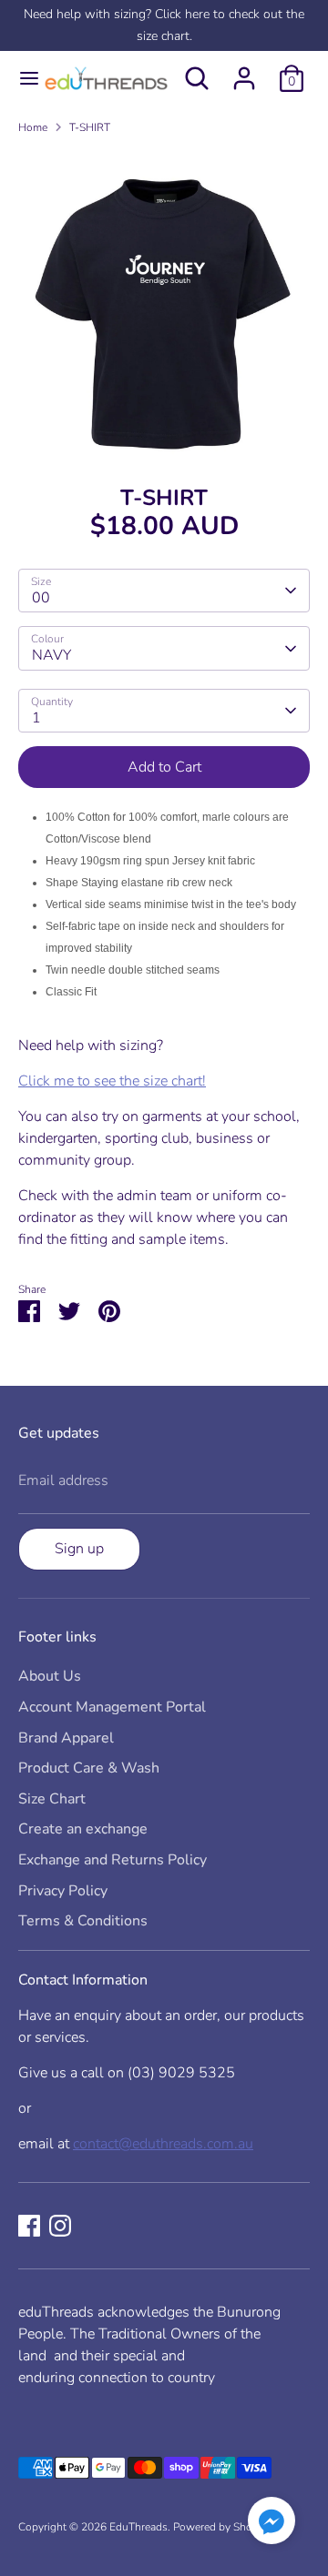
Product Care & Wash (89, 1768)
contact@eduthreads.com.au (163, 2144)
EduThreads (138, 2527)
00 (41, 598)
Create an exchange (83, 1829)
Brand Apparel (66, 1738)
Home (33, 127)
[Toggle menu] (20, 78)
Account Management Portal (112, 1707)
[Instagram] (60, 2226)
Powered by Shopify (222, 2527)
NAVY (51, 655)
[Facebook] (29, 2226)
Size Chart (52, 1799)
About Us (50, 1676)
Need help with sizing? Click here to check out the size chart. (164, 25)
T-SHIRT (90, 127)
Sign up (79, 1549)
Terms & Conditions (83, 1921)
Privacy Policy (63, 1891)
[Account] (244, 71)
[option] (164, 303)
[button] (272, 2524)
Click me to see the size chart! (112, 1081)
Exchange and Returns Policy (113, 1860)
